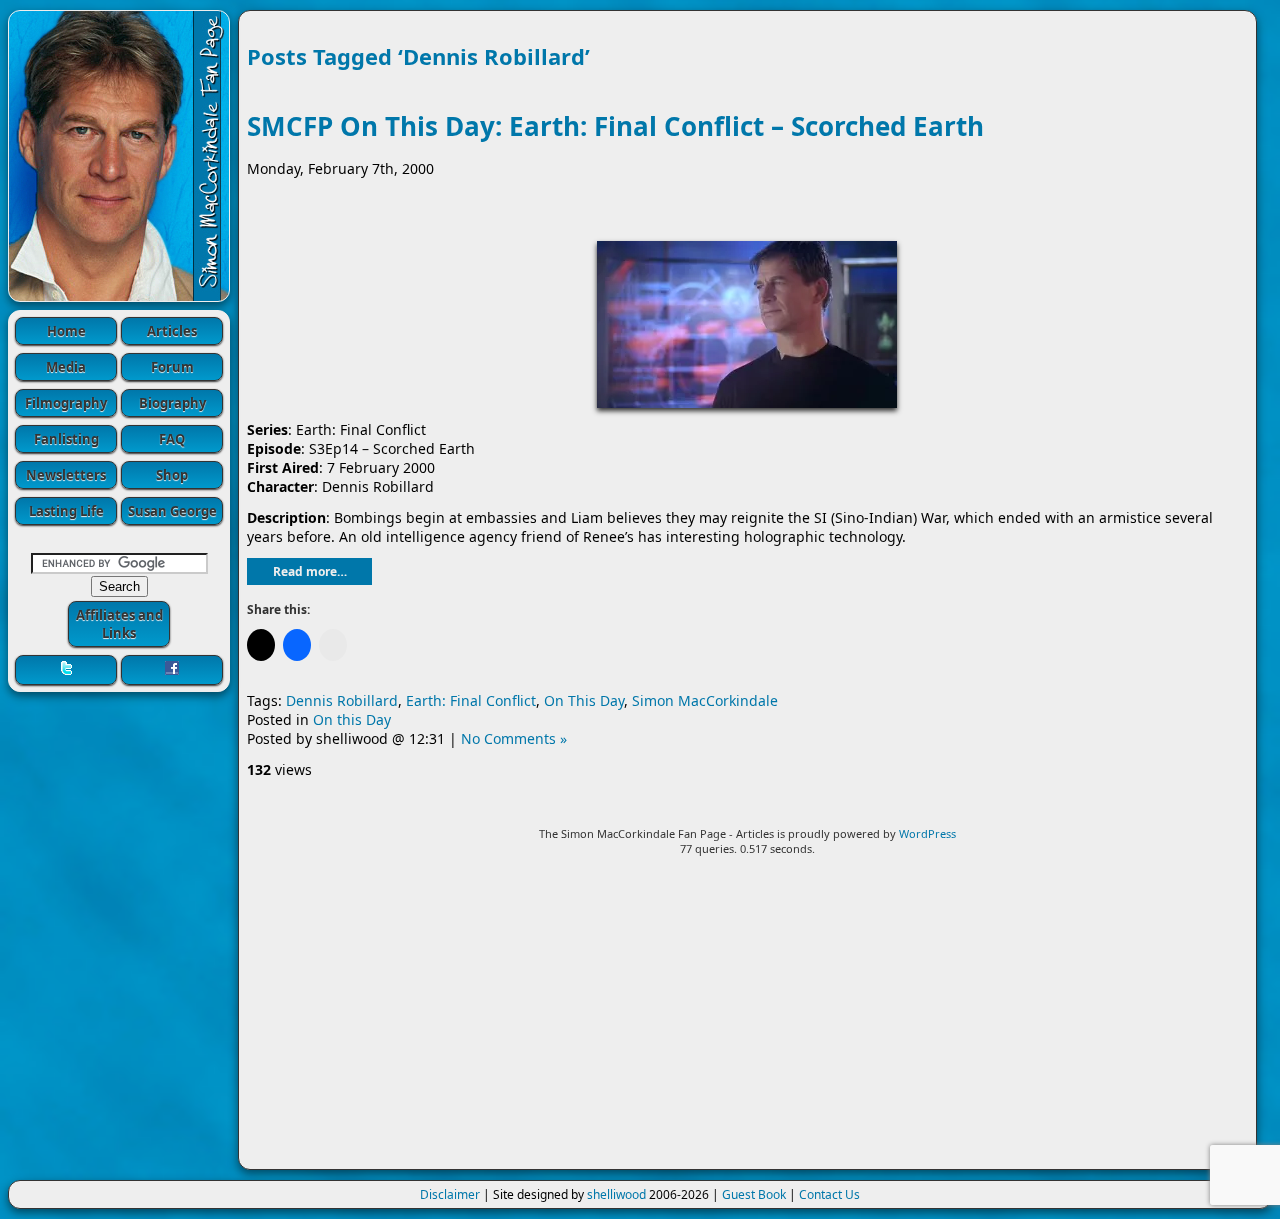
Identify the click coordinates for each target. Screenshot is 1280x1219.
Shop (172, 475)
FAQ (172, 439)
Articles (172, 331)
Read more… (310, 571)
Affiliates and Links (119, 624)
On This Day (584, 700)
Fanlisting (66, 439)
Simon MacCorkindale (705, 700)
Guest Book (754, 1194)
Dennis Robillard (342, 700)
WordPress (927, 833)
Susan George (172, 511)
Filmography (66, 403)
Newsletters (66, 475)
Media (66, 367)
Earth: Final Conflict (471, 700)
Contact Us (829, 1194)
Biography (172, 403)
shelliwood (616, 1194)
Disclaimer (450, 1194)
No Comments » (514, 738)
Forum (172, 367)
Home (66, 331)
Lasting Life (66, 511)
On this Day (352, 719)
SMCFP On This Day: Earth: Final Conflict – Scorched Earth (615, 126)
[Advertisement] (747, 1021)
